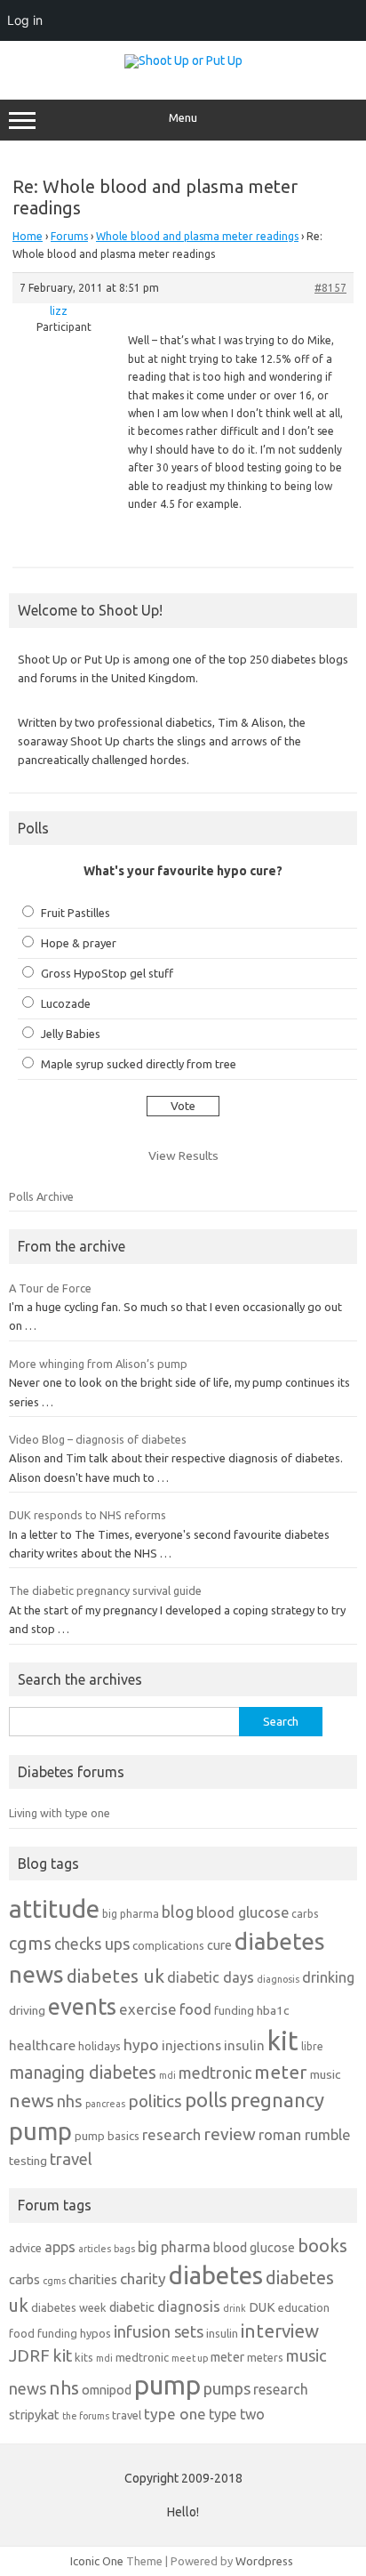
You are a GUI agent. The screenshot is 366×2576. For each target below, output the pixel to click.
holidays (99, 2046)
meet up (190, 2358)
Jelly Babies (71, 1034)
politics (155, 2101)
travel (71, 2159)
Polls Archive (41, 1196)
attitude (54, 1908)
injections (191, 2045)
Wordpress (264, 2561)
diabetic (132, 2307)
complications (168, 1945)
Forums (69, 236)
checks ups (92, 1944)
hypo (141, 2045)
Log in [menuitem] (25, 20)
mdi (167, 2075)
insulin (244, 2045)
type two (237, 2414)
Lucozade (66, 1003)
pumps (227, 2388)
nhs (70, 2101)
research (171, 2134)
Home (28, 236)
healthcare (42, 2045)
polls (206, 2100)
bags (124, 2249)
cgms (30, 1943)
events (82, 2006)
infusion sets (159, 2331)
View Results (183, 1155)
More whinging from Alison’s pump (98, 1364)
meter (281, 2072)
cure (219, 1945)
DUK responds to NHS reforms (88, 1515)
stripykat (34, 2415)
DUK (262, 2307)
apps (60, 2247)
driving (27, 2010)
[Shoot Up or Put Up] (183, 60)
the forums (86, 2416)
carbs (305, 1914)
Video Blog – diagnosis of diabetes (98, 1439)
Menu (183, 118)
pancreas (105, 2104)
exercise (148, 2009)
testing (28, 2161)
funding (234, 2010)
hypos (95, 2333)
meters (265, 2357)
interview (280, 2331)
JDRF (29, 2355)
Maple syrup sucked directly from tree (139, 1064)
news (32, 2100)
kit (283, 2041)
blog (178, 1912)
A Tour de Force (50, 1288)
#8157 (330, 288)
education (304, 2307)
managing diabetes (83, 2073)
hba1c (273, 2010)
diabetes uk (115, 1976)
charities (93, 2279)
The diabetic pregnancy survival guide (105, 1590)
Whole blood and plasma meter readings (197, 236)
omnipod (107, 2390)
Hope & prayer (79, 943)
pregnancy (277, 2100)
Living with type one (60, 1813)
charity (143, 2278)
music (325, 2074)
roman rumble (305, 2134)
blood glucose (243, 1912)
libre (312, 2046)
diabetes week (69, 2307)
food (195, 2009)
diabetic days (211, 1977)
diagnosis (278, 1979)
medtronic (215, 2073)
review (230, 2134)
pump (40, 2131)
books (322, 2246)
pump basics (107, 2136)
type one (175, 2414)
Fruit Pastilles (76, 913)
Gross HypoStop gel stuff (107, 973)
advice (25, 2248)
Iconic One (97, 2561)
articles (95, 2249)
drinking (328, 1977)
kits (84, 2357)
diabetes (216, 2275)
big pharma (131, 1914)
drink (235, 2308)
